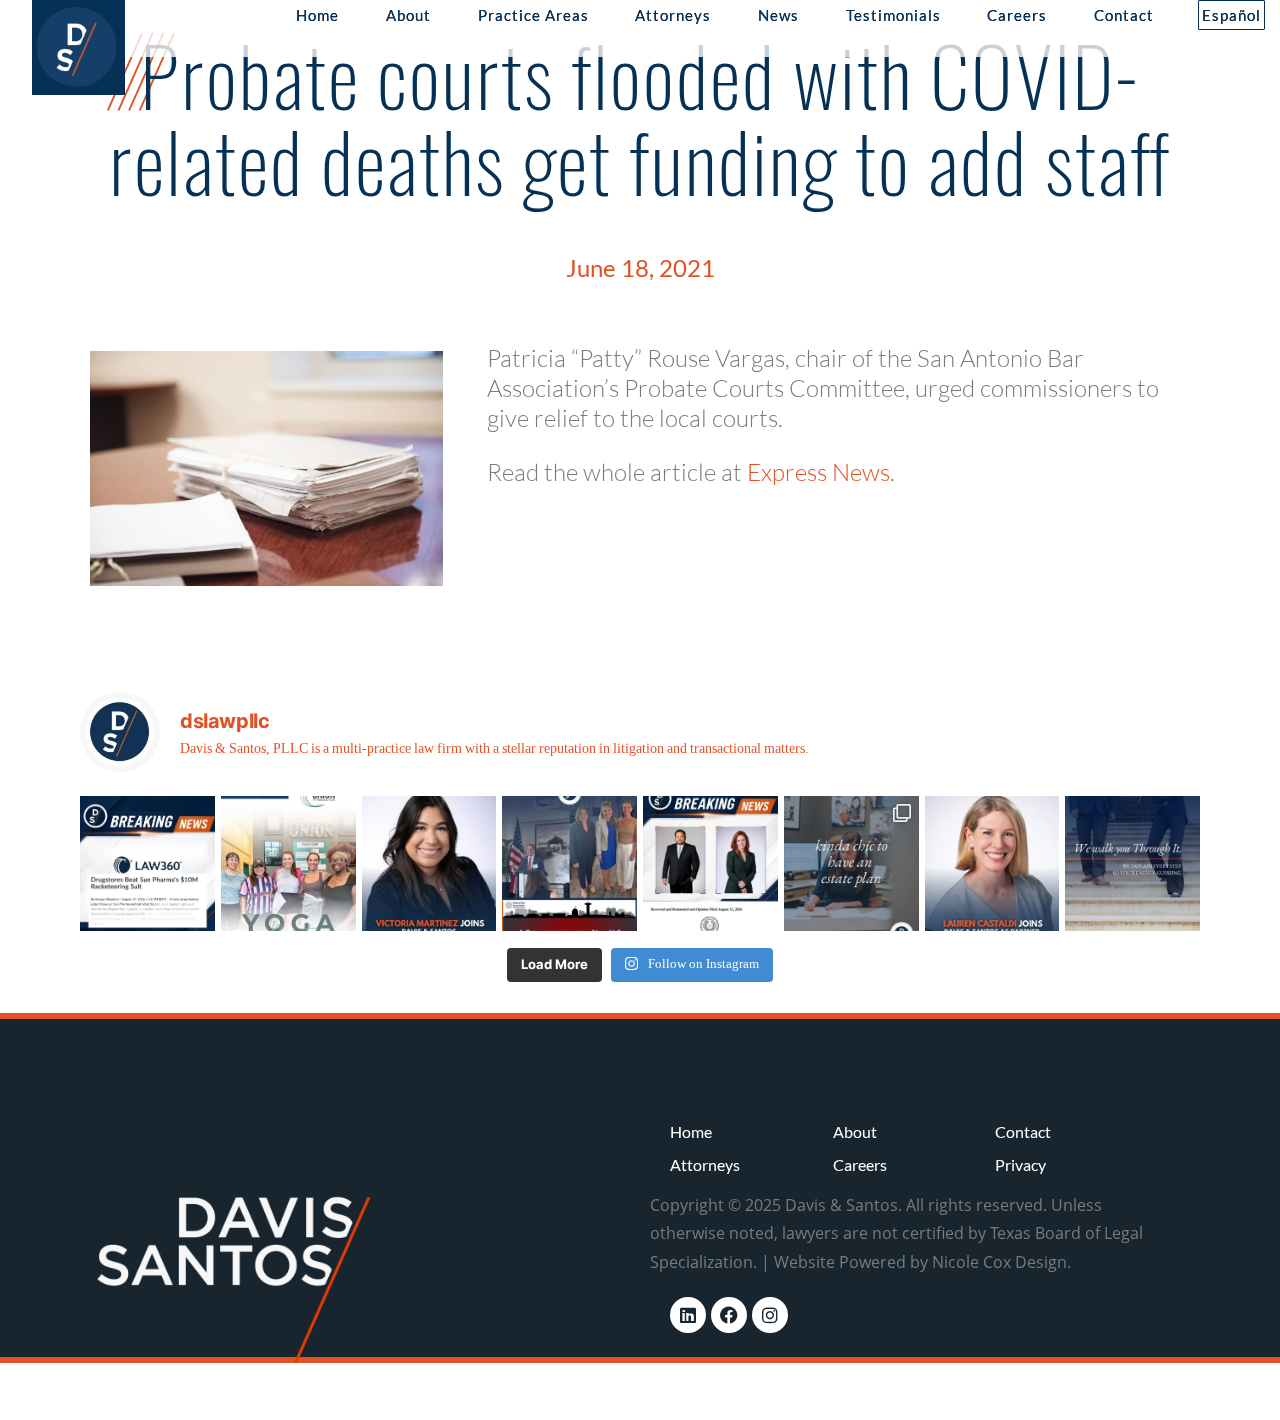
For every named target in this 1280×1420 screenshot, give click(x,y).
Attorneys (673, 15)
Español (1231, 15)
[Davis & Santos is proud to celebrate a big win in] (710, 863)
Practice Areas (533, 15)
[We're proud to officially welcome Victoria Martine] (429, 863)
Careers (1017, 15)
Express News (818, 472)
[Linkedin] (688, 1315)
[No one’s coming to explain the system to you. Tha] (1132, 863)
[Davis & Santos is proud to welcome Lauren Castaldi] (992, 863)
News (778, 15)
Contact (1124, 15)
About (408, 15)
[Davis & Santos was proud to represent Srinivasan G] (147, 863)
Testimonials (893, 15)
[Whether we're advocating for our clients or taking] (288, 863)
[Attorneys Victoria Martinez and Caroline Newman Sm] (569, 863)
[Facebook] (729, 1315)
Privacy (1020, 1164)
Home (317, 15)
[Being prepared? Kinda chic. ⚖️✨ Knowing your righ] (851, 863)
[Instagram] (770, 1315)
